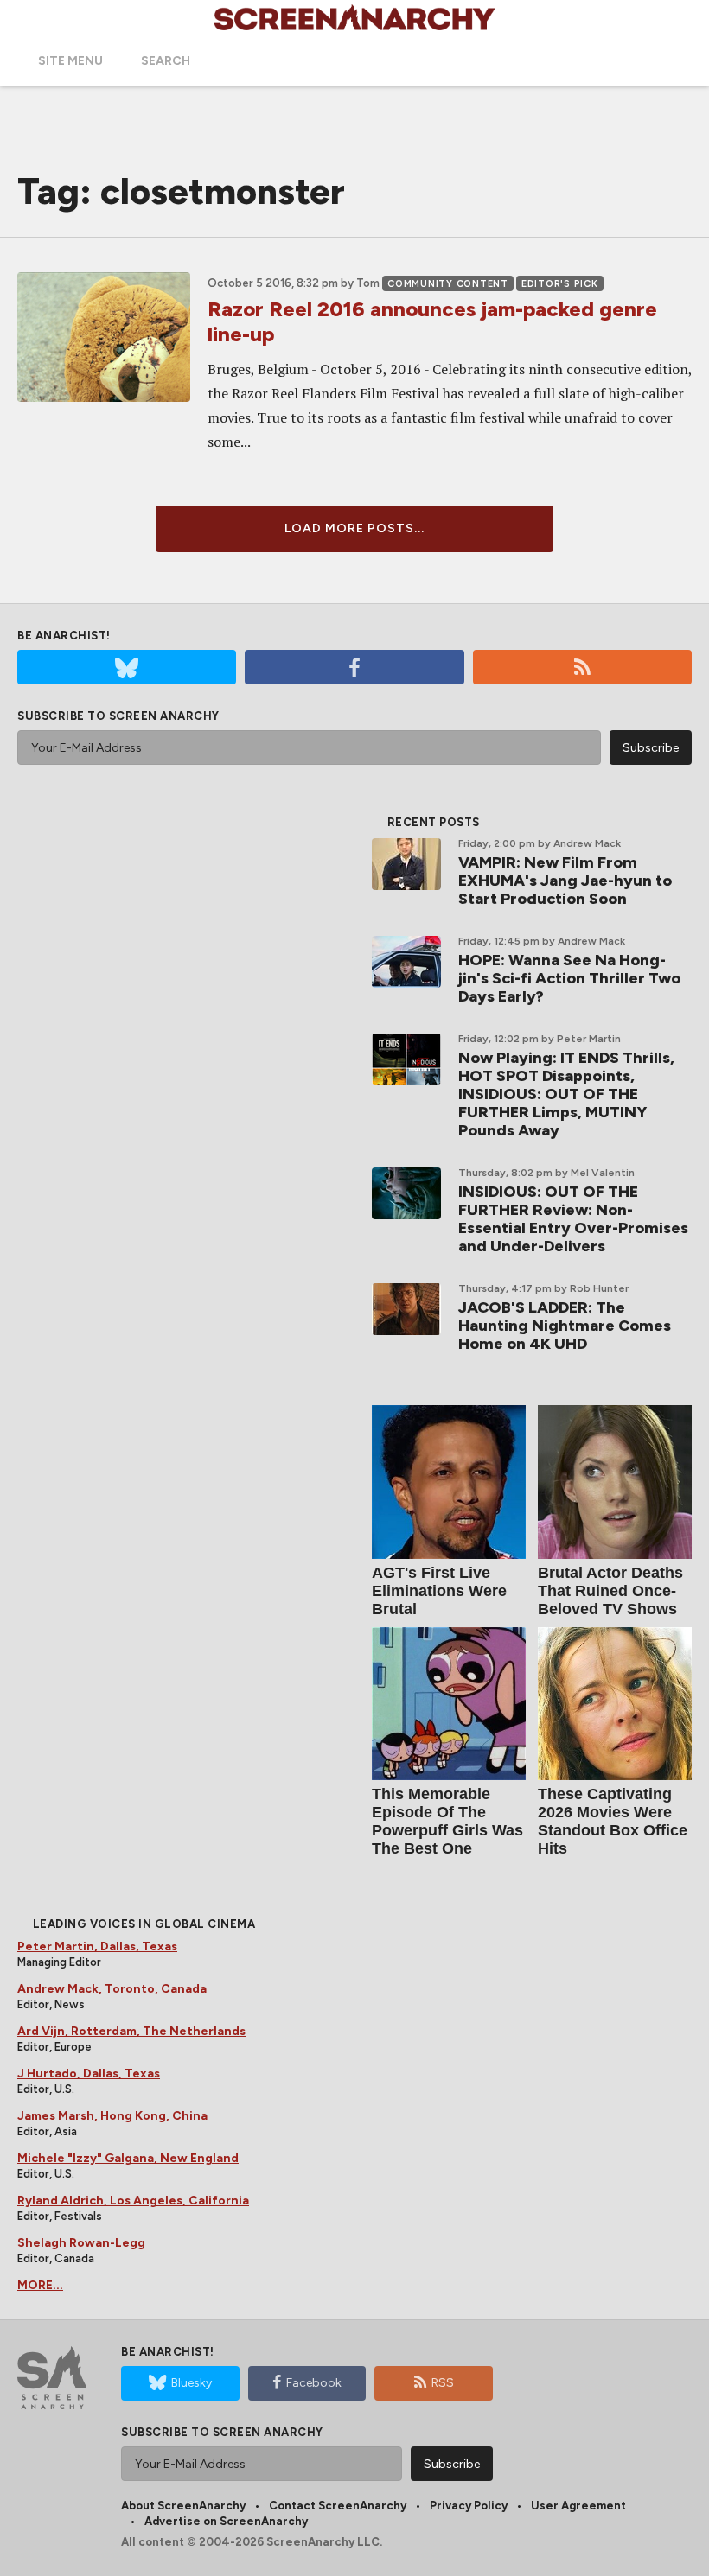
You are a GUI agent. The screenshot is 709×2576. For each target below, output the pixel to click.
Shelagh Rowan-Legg (81, 2243)
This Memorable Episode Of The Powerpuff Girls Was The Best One (447, 1821)
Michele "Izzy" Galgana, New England (128, 2158)
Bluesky (192, 2383)
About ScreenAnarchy (183, 2506)
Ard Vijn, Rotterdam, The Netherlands (131, 2031)
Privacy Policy (469, 2506)
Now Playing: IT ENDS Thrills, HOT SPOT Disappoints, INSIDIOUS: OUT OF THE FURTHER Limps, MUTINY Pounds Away (566, 1094)
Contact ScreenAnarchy (338, 2506)
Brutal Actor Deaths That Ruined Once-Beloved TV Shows (610, 1591)
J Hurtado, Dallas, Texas (89, 2074)
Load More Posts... (354, 528)
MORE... (40, 2285)
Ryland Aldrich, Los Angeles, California (133, 2201)
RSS (443, 2383)
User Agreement (578, 2506)
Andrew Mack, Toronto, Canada (112, 1989)
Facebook (314, 2383)
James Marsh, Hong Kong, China (112, 2116)
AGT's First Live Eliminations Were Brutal (439, 1591)
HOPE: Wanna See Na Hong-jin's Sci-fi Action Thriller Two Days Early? (569, 978)
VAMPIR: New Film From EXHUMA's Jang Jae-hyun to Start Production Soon (565, 881)
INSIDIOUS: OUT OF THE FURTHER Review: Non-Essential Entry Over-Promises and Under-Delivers (573, 1219)
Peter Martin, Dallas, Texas (97, 1946)
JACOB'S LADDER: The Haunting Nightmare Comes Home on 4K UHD (565, 1326)
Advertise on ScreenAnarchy (226, 2521)
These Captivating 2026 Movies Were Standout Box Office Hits (613, 1821)
